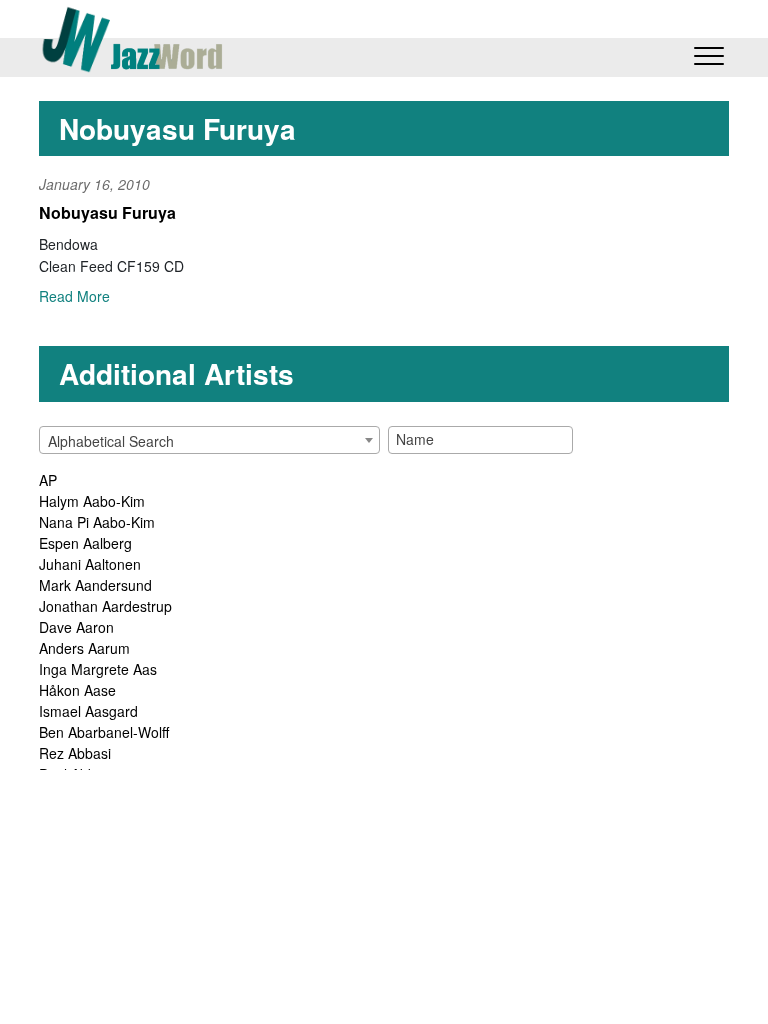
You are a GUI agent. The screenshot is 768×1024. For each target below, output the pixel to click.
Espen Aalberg (85, 543)
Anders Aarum (84, 648)
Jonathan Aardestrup (105, 606)
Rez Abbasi (75, 753)
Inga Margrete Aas (98, 669)
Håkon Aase (77, 690)
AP (48, 480)
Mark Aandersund (95, 585)
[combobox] (209, 440)
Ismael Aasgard (88, 711)
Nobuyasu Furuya (107, 212)
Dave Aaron (76, 627)
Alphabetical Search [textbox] (111, 441)
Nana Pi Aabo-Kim (97, 522)
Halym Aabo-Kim (92, 501)
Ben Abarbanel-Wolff (104, 732)
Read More (74, 296)
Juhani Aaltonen (90, 564)
